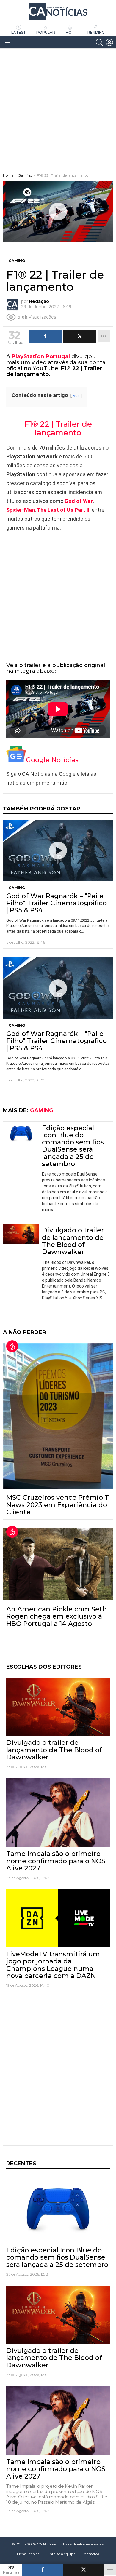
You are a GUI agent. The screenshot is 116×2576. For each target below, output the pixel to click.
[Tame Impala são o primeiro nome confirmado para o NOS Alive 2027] (58, 1812)
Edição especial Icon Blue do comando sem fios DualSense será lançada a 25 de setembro (73, 1146)
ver (76, 396)
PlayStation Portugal (41, 356)
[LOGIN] (109, 42)
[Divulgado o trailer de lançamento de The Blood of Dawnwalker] (21, 1234)
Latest (19, 32)
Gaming (17, 888)
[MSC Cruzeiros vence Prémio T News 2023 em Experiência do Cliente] (58, 1416)
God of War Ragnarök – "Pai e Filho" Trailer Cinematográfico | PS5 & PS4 (57, 903)
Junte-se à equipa (61, 2554)
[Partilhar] (43, 2570)
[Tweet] (84, 2570)
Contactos (90, 2554)
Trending (95, 32)
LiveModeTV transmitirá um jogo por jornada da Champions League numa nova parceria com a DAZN (53, 1965)
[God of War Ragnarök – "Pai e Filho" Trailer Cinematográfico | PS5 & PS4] (58, 850)
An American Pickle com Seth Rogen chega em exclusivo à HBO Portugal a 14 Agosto (57, 1616)
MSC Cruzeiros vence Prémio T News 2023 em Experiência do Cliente (58, 1505)
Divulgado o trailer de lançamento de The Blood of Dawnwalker (73, 1241)
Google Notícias (52, 760)
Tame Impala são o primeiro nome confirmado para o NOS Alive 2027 (56, 1861)
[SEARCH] (99, 42)
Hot (70, 32)
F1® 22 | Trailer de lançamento (58, 428)
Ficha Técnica (28, 2554)
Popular (46, 32)
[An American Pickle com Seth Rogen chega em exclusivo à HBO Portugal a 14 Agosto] (58, 1564)
